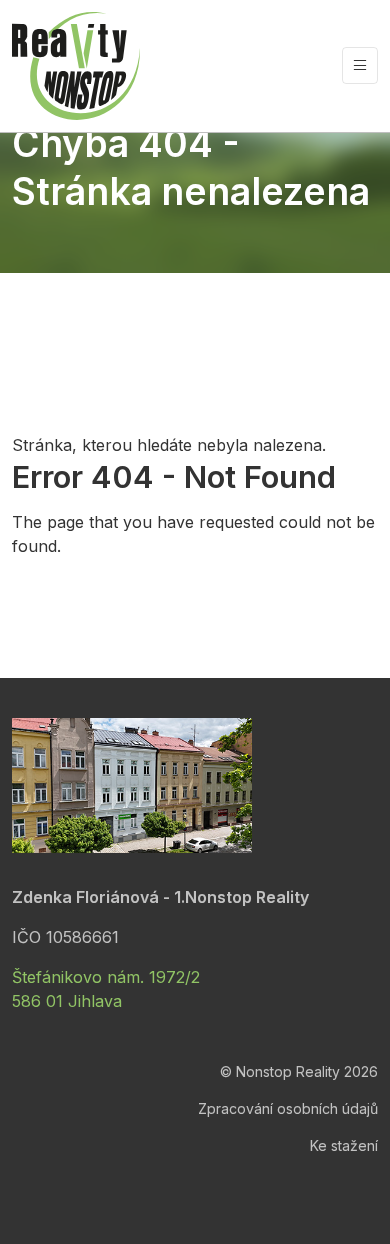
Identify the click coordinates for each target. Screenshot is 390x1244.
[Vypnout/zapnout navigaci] (360, 65)
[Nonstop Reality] (76, 66)
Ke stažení (344, 1145)
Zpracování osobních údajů (288, 1108)
